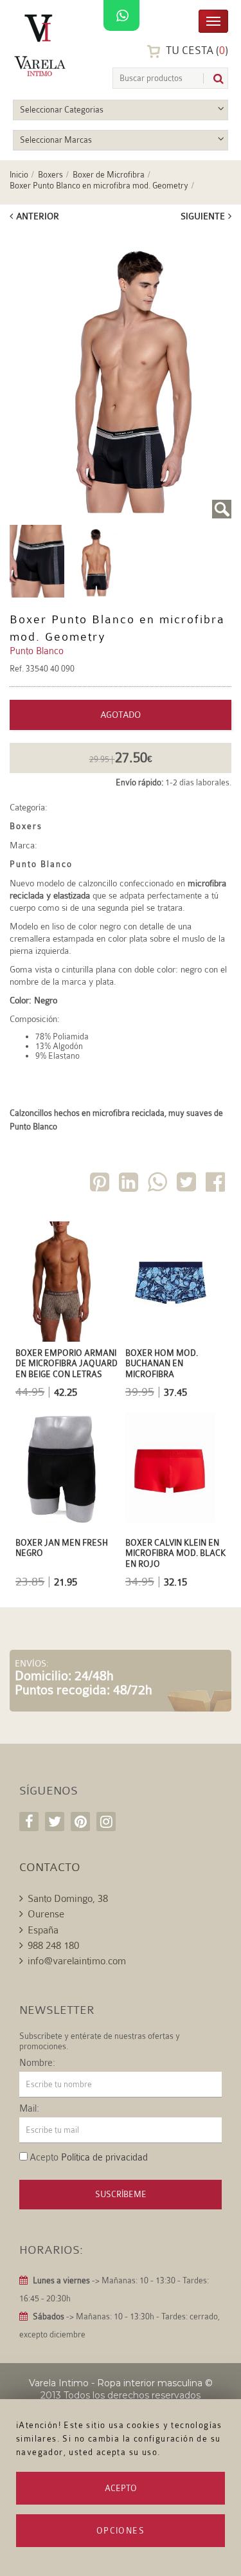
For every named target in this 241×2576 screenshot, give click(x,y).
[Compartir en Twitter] (188, 1184)
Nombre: (37, 2063)
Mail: (29, 2109)
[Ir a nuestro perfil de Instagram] (106, 1822)
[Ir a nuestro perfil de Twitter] (55, 1822)
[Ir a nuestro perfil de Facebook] (29, 1822)
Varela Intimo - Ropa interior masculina (116, 2383)
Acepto (121, 2488)
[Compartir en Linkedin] (130, 1184)
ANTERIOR (38, 216)
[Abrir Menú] (213, 20)
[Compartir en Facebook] (217, 1184)
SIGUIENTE (203, 216)
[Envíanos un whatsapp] (121, 16)
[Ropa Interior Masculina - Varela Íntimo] (42, 45)
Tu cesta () (196, 50)
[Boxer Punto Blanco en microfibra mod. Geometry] (121, 375)
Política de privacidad (104, 2158)
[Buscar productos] (213, 79)
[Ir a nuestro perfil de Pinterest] (80, 1822)
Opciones (121, 2531)
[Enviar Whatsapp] (159, 1184)
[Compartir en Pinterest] (101, 1184)
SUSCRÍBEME (121, 2194)
